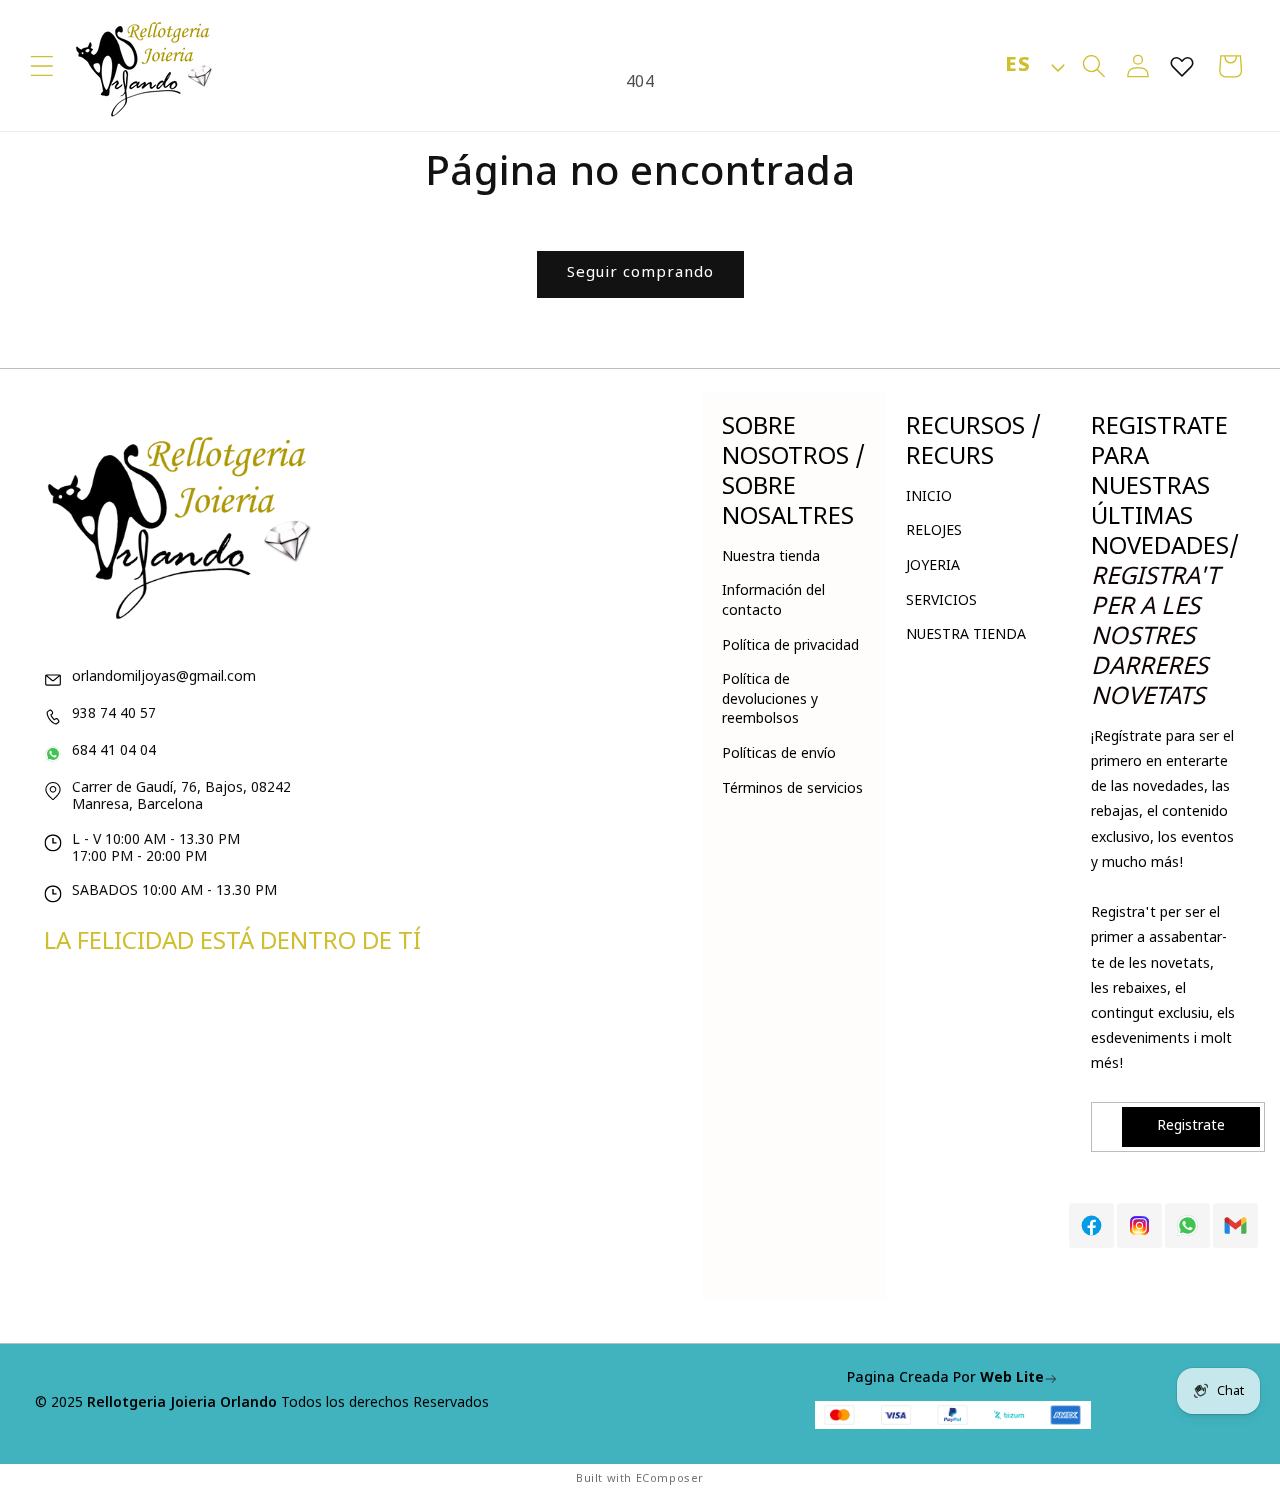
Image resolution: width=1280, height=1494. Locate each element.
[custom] (1091, 1225)
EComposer (670, 1479)
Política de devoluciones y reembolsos (770, 700)
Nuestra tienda (771, 557)
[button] (42, 66)
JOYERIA (933, 566)
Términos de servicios (792, 789)
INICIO (929, 497)
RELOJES (934, 531)
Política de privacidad (790, 646)
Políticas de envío (779, 754)
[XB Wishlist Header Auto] (1182, 66)
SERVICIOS (941, 601)
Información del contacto (773, 601)
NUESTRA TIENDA (966, 635)
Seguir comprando (640, 273)
